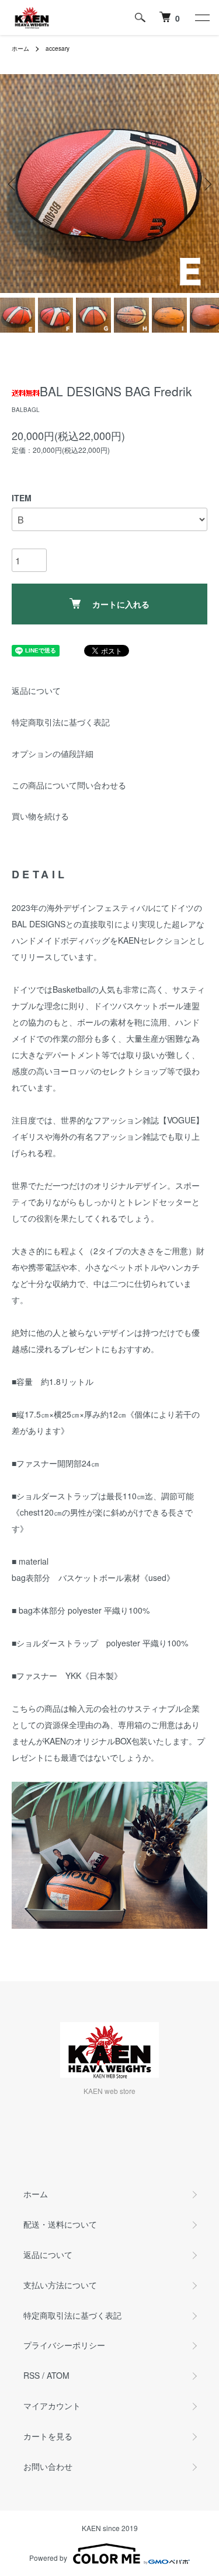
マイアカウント (52, 2406)
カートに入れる (121, 604)
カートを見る (48, 2436)
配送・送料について (60, 2224)
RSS (32, 2375)
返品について (36, 690)
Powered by (48, 2558)
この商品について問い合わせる (69, 785)
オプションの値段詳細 (53, 753)
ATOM (58, 2375)
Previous (13, 184)
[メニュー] (201, 18)
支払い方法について (60, 2285)
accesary (58, 48)
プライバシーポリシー (64, 2345)
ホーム (20, 48)
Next (206, 184)
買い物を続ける (40, 816)
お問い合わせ (48, 2466)
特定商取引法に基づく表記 (61, 722)
